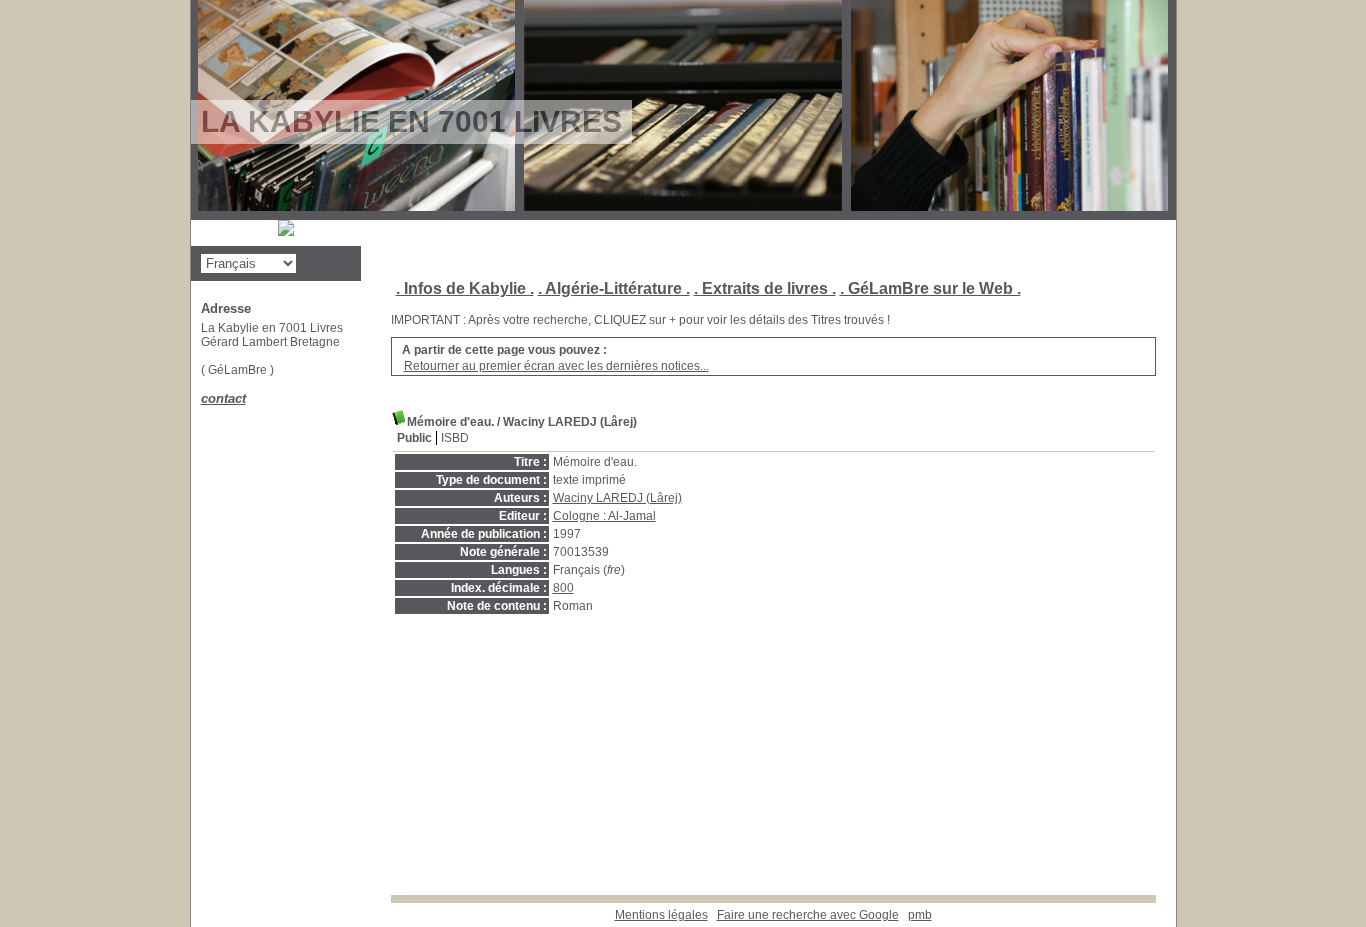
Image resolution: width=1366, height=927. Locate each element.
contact (223, 398)
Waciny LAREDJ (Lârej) (617, 498)
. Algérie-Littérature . (614, 288)
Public (414, 438)
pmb (920, 915)
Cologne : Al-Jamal (604, 516)
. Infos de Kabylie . (465, 288)
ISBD (455, 438)
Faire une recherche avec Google (808, 915)
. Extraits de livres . (765, 288)
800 (563, 588)
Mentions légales (661, 915)
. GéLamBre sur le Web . (930, 288)
